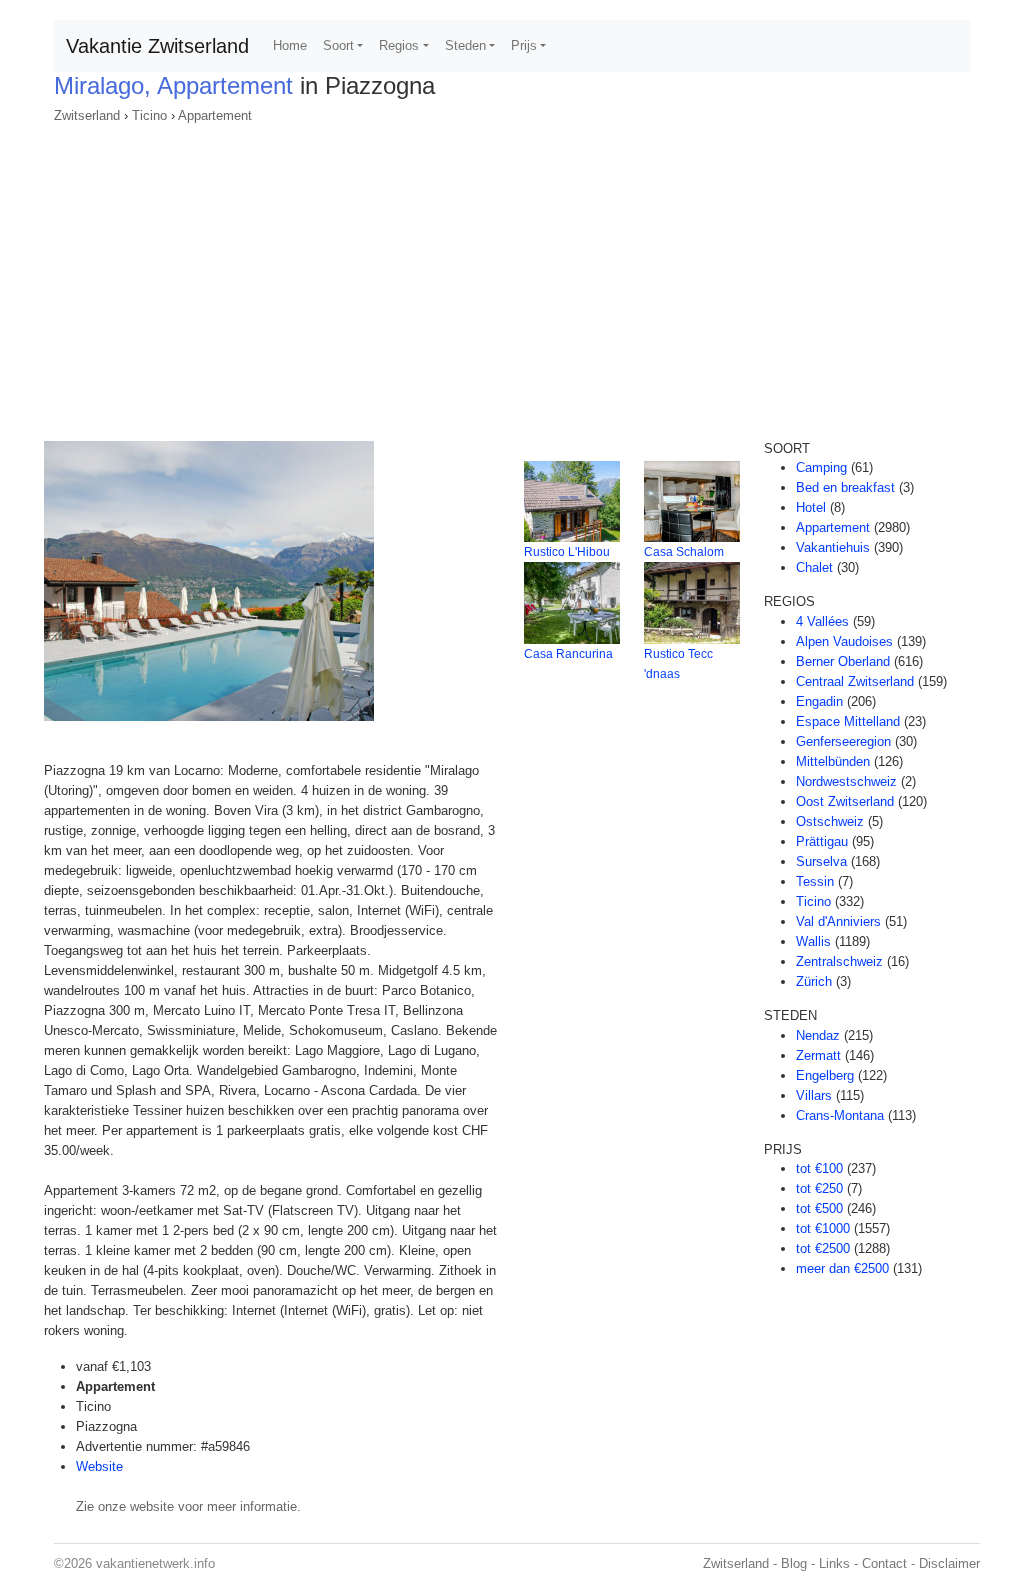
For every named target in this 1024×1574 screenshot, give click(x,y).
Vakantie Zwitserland (157, 46)
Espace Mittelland (848, 721)
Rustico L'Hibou (567, 552)
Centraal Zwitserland (855, 681)
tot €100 (819, 1168)
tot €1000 (823, 1228)
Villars (814, 1095)
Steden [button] (465, 45)
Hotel (811, 507)
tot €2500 (823, 1248)
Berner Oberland (843, 661)
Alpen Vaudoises (844, 641)
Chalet (814, 567)
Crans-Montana (840, 1115)
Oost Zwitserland (845, 801)
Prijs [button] (524, 45)
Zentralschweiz (839, 961)
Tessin (815, 881)
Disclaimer (949, 1563)
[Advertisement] (512, 276)
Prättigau (822, 841)
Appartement (215, 115)
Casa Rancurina (568, 654)
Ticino (149, 115)
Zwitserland (87, 115)
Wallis (813, 941)
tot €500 (819, 1208)
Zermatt (818, 1055)
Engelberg (825, 1075)
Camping (821, 467)
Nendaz (818, 1035)
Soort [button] (338, 45)
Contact (884, 1563)
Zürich (814, 981)
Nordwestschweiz (846, 781)
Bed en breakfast (845, 487)
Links (834, 1563)
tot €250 (819, 1188)
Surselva (821, 861)
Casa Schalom (684, 552)
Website (99, 1466)
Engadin (819, 701)
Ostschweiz (830, 821)
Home (290, 45)
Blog (794, 1563)
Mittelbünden (833, 761)
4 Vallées (822, 621)
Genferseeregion (843, 741)
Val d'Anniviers (838, 921)
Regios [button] (399, 45)
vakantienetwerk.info (155, 1563)
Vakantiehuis (833, 547)
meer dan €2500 (842, 1268)
